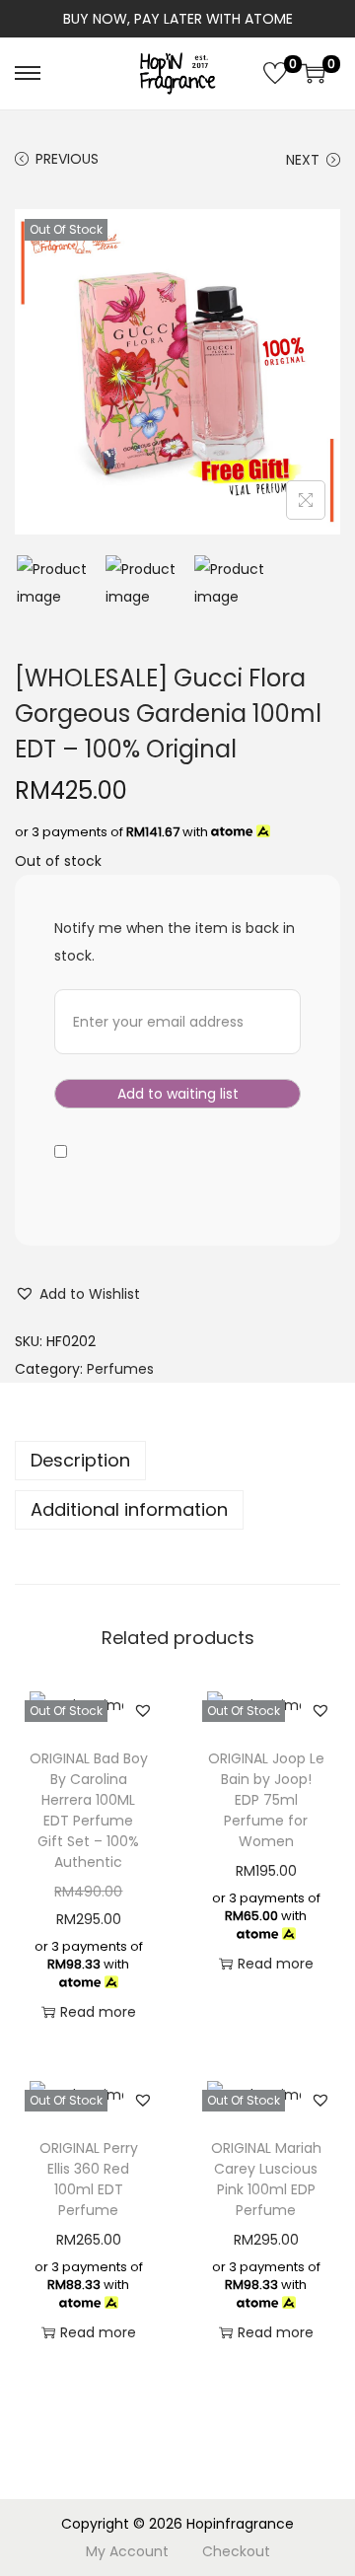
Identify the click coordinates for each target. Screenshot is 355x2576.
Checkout (236, 2551)
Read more (98, 2012)
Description (80, 1460)
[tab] (177, 1461)
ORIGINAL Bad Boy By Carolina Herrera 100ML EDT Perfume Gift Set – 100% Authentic (89, 1810)
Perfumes (120, 1369)
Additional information (129, 1509)
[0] (275, 73)
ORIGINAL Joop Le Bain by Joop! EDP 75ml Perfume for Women (266, 1800)
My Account (127, 2551)
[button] (77, 1294)
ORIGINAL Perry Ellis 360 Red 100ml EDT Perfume (89, 2179)
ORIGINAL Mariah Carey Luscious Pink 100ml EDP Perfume (266, 2179)
